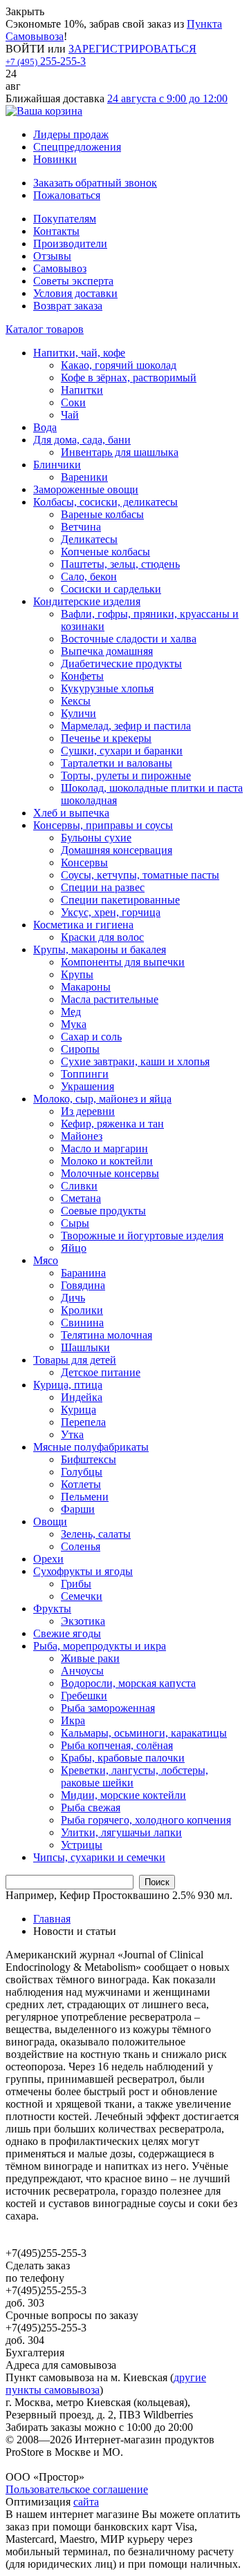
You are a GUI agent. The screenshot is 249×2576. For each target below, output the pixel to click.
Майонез (82, 1136)
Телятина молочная (107, 1335)
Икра (73, 1720)
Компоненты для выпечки (123, 962)
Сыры (75, 1223)
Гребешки (84, 1696)
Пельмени (85, 1497)
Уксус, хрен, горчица (111, 912)
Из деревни (88, 1111)
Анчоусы (82, 1671)
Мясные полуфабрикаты (91, 1447)
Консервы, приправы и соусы (103, 825)
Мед (71, 1012)
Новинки (55, 159)
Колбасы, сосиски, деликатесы (105, 502)
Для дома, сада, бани (82, 440)
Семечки (82, 1596)
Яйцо (74, 1248)
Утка (72, 1434)
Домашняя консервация (117, 850)
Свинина (82, 1323)
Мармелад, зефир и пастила (126, 726)
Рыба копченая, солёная (117, 1745)
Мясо (46, 1260)
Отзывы (52, 256)
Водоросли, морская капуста (128, 1683)
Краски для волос (102, 937)
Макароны (86, 987)
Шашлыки (85, 1347)
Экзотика (83, 1621)
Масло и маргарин (104, 1148)
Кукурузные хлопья (107, 688)
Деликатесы (89, 539)
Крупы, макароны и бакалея (100, 950)
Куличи (79, 713)
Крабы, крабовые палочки (123, 1758)
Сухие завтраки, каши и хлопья (135, 1061)
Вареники (84, 477)
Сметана (81, 1198)
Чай (70, 415)
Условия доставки (75, 293)
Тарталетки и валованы (117, 763)
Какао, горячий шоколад (119, 365)
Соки (73, 402)
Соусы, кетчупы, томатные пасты (140, 875)
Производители (70, 244)
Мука (74, 1024)
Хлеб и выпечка (71, 813)
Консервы (84, 862)
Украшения (87, 1086)
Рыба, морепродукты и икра (100, 1646)
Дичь (73, 1298)
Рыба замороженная (108, 1708)
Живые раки (90, 1658)
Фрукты (52, 1609)
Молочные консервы (110, 1173)
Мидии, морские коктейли (123, 1795)
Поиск (157, 1882)
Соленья (81, 1546)
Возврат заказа (68, 306)
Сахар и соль (91, 1037)
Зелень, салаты (96, 1534)
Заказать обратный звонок (95, 183)
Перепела (83, 1422)
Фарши (78, 1509)
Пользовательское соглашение (77, 2489)
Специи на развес (103, 887)
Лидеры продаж (71, 134)
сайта (86, 2502)
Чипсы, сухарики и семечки (99, 1857)
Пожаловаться (67, 195)
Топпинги (85, 1074)
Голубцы (82, 1472)
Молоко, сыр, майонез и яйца (102, 1099)
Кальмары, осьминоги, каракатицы (144, 1733)
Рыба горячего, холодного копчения (146, 1820)
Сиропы (80, 1049)
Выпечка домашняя (107, 651)
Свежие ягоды (67, 1633)
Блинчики (57, 465)
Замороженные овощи (86, 489)
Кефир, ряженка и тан (112, 1124)
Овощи (50, 1521)
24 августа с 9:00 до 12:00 (167, 98)
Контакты (56, 231)
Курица (79, 1410)
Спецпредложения (77, 147)
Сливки (79, 1186)
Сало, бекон (89, 576)
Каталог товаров (45, 329)
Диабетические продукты (121, 664)
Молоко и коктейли (107, 1161)
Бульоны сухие (96, 838)
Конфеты (82, 676)
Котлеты (81, 1484)
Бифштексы (89, 1459)
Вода (45, 427)
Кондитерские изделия (87, 601)
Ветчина (81, 527)
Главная (52, 1919)
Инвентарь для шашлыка (120, 452)
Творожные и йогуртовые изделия (142, 1235)
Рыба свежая (91, 1807)
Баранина (83, 1273)
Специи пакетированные (120, 900)
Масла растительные (110, 999)
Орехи (48, 1559)
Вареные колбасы (102, 514)
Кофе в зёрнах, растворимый (129, 378)
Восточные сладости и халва (129, 639)
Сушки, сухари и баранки (122, 751)
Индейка (82, 1397)
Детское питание (101, 1372)
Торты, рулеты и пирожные (126, 775)
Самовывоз (60, 268)
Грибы (76, 1584)
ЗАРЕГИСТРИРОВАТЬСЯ (132, 49)
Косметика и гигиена (83, 925)
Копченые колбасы (105, 552)
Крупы (77, 974)
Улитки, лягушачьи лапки (121, 1832)
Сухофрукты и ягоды (83, 1571)
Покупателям (65, 219)
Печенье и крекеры (106, 738)
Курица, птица (68, 1385)
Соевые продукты (103, 1211)
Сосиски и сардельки (111, 589)
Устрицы (82, 1845)
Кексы (76, 701)
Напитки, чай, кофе (79, 353)
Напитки (82, 390)
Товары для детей (75, 1360)
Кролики (82, 1310)
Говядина (83, 1285)
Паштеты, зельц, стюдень (120, 564)
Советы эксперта (73, 281)
